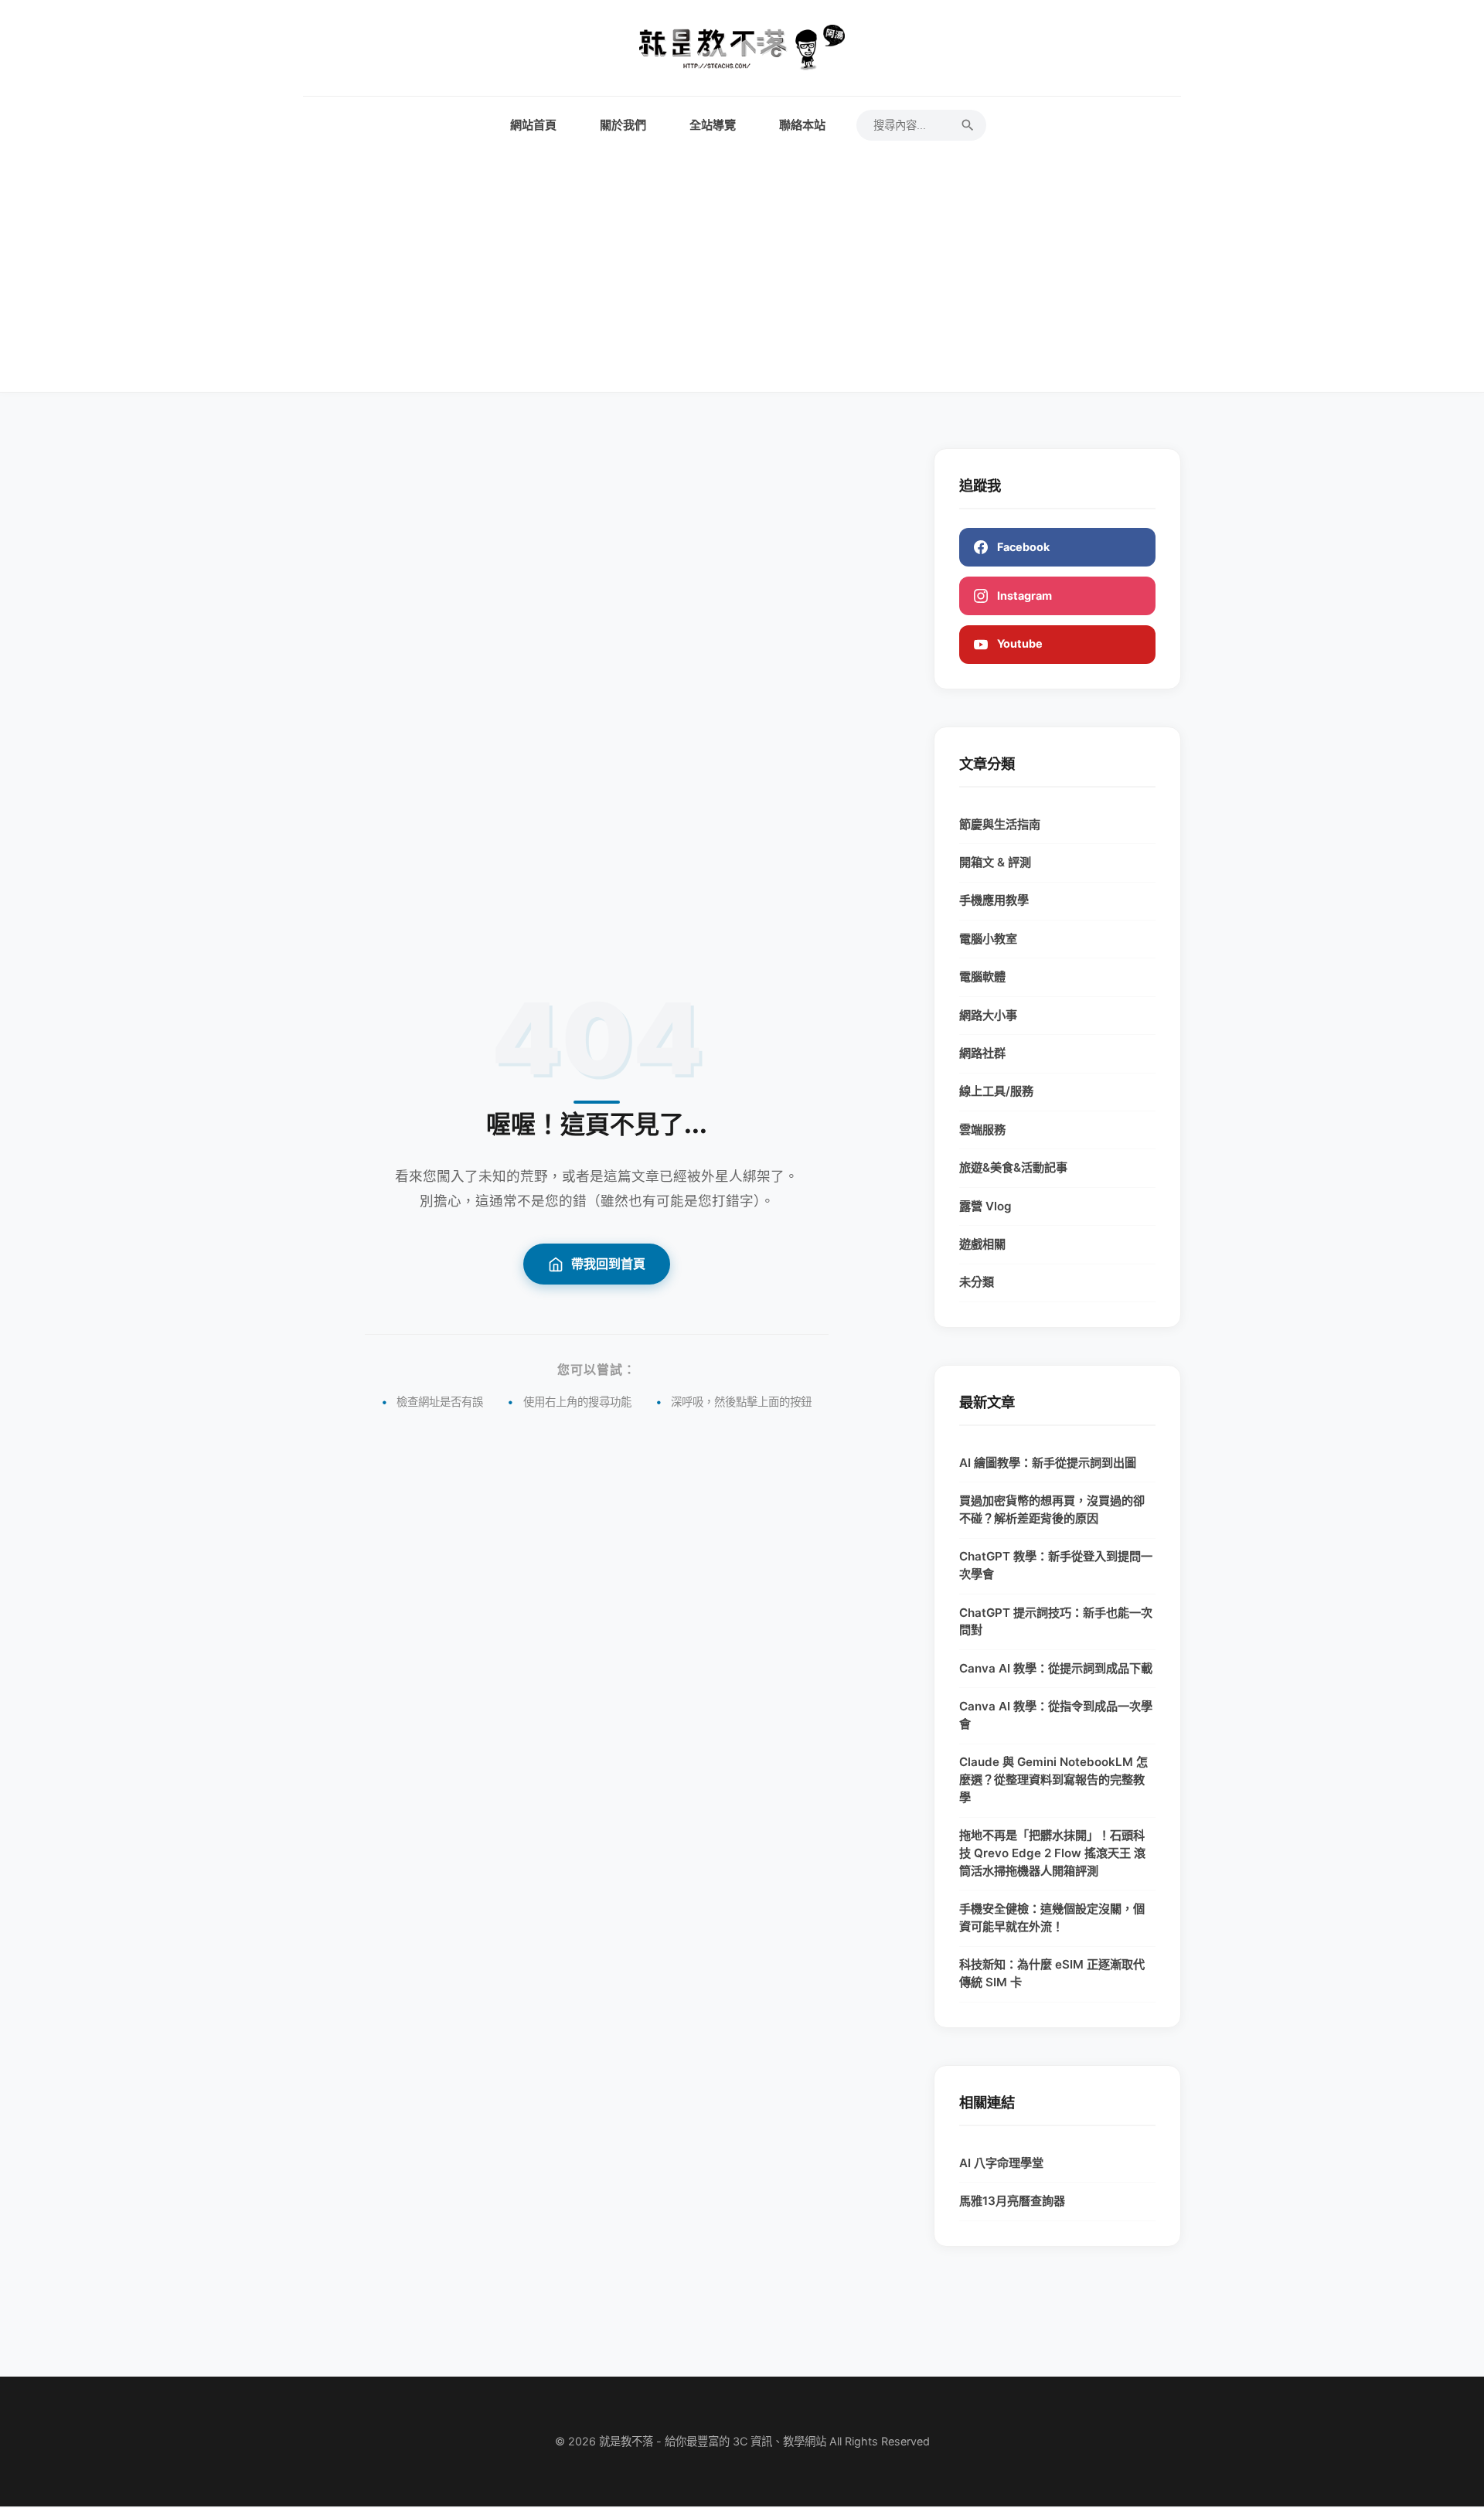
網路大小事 (988, 1015)
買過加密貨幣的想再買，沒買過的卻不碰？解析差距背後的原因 (1052, 1509)
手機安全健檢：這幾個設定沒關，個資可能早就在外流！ (1052, 1918)
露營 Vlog (985, 1206)
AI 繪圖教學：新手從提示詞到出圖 (1048, 1463)
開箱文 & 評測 (995, 862)
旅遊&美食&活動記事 (1013, 1167)
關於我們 (623, 125)
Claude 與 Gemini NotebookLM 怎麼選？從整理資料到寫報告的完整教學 (1053, 1780)
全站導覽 (713, 125)
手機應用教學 (994, 900)
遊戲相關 (982, 1244)
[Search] (968, 125)
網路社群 (982, 1053)
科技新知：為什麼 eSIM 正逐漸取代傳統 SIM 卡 (1052, 1973)
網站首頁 (533, 125)
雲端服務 (982, 1130)
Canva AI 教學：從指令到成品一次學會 (1056, 1715)
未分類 (977, 1282)
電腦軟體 (982, 977)
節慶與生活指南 (1000, 824)
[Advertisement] (742, 257)
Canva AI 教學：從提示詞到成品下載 (1056, 1668)
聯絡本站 (802, 125)
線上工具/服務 (996, 1091)
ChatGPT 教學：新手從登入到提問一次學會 (1056, 1565)
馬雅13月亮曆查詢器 (1012, 2201)
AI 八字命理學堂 (1001, 2163)
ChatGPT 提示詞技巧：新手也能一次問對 (1056, 1622)
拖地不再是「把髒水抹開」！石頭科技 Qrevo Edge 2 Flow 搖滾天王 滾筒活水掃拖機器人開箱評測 (1052, 1853)
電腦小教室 (988, 939)
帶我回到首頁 (608, 1264)
